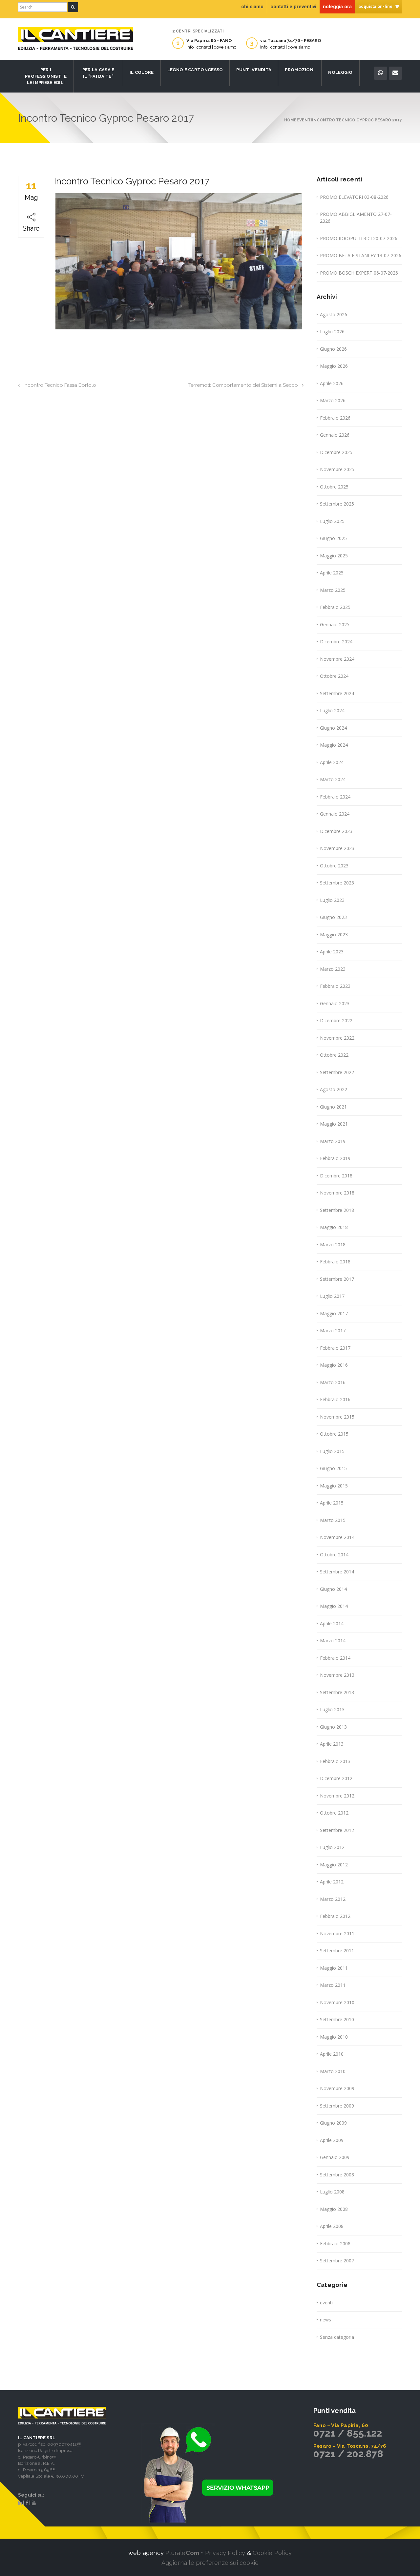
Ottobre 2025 (334, 487)
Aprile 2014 (332, 1623)
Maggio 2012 (334, 1865)
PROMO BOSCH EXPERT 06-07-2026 (359, 273)
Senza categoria (337, 2337)
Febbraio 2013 (335, 1761)
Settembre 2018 (337, 1210)
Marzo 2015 (333, 1520)
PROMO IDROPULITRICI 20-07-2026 (359, 238)
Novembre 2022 (337, 1038)
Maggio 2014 (334, 1606)
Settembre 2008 (337, 2175)
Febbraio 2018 (335, 1262)
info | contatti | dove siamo (211, 47)
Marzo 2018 (333, 1245)
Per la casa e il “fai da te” (98, 73)
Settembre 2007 (337, 2261)
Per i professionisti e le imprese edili (46, 76)
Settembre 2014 (337, 1572)
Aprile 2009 (332, 2140)
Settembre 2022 (337, 1072)
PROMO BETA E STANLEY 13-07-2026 (361, 255)
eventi (326, 2303)
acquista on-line (376, 6)
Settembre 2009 (337, 2106)
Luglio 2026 (332, 332)
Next (312, 261)
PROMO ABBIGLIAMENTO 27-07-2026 (356, 218)
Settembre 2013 (337, 1692)
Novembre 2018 (337, 1193)
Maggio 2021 (334, 1124)
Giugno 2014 (333, 1589)
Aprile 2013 (332, 1744)
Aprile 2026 (332, 383)
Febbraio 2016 (335, 1399)
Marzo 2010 (333, 2071)
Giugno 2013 (333, 1727)
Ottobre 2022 (334, 1055)
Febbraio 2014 (335, 1658)
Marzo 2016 (333, 1382)
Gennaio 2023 (335, 1003)
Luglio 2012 (332, 1847)
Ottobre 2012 (334, 1813)
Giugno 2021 (333, 1107)
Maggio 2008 (334, 2209)
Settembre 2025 (337, 504)
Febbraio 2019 (335, 1158)
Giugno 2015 (333, 1468)
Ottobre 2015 (334, 1434)
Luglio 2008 (332, 2192)
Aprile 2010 (332, 2054)
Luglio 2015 (332, 1451)
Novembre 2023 (337, 848)
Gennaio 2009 (335, 2157)
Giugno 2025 (333, 538)
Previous (46, 261)
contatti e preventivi (293, 7)
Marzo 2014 (333, 1641)
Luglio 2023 (332, 900)
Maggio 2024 (334, 745)
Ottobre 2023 (334, 866)
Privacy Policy (225, 2553)
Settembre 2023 (337, 883)
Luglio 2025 (332, 521)
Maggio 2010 (334, 2037)
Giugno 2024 (333, 728)
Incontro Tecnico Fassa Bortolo (60, 385)
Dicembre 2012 (336, 1778)
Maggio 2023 (334, 935)
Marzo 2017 (333, 1330)
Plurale (182, 2553)
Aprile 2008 (332, 2226)
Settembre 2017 (337, 1279)
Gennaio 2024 (335, 814)
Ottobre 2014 (334, 1555)
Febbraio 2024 (335, 797)
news (325, 2320)
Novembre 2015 (337, 1417)
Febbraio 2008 (335, 2244)
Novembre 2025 (337, 469)
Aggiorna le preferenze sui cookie (210, 2563)
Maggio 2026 (334, 366)
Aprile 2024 (332, 762)
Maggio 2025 (334, 556)
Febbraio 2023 (335, 986)
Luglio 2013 (332, 1709)
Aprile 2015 (332, 1503)
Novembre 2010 (337, 2002)
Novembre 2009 (337, 2088)
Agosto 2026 (334, 314)
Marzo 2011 (333, 1985)
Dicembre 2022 (336, 1020)
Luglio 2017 (332, 1296)
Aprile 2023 (332, 952)
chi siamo (252, 7)
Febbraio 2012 (335, 1916)
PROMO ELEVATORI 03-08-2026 (354, 197)
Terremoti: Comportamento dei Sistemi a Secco (243, 385)
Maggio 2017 (334, 1313)
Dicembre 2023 (336, 831)
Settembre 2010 (337, 2019)
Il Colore (142, 72)
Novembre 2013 (337, 1675)
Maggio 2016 (334, 1365)
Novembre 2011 (337, 1933)
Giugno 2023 (333, 917)
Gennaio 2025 (335, 624)
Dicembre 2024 (336, 642)
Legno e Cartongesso (195, 70)
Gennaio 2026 (335, 435)
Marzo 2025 (333, 590)
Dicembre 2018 (336, 1176)
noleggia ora (337, 7)
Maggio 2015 (334, 1486)
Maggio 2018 (334, 1227)
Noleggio (340, 72)
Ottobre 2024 (334, 676)
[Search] (73, 7)
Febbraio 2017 (335, 1348)
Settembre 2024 (337, 693)
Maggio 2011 (334, 1968)
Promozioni (300, 70)
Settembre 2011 (337, 1951)
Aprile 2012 (332, 1882)
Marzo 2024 (333, 779)
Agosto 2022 (334, 1089)
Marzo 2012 (333, 1899)
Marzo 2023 (333, 969)
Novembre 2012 (337, 1796)
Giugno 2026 (333, 349)
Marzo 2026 (333, 400)
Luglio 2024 (332, 710)
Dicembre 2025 (336, 452)
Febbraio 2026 (335, 418)
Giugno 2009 (333, 2123)
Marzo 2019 (333, 1141)
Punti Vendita (254, 70)
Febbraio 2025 (335, 607)
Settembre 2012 (337, 1830)
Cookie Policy (272, 2553)
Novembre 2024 (337, 659)
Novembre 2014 (337, 1537)
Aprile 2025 (332, 573)
